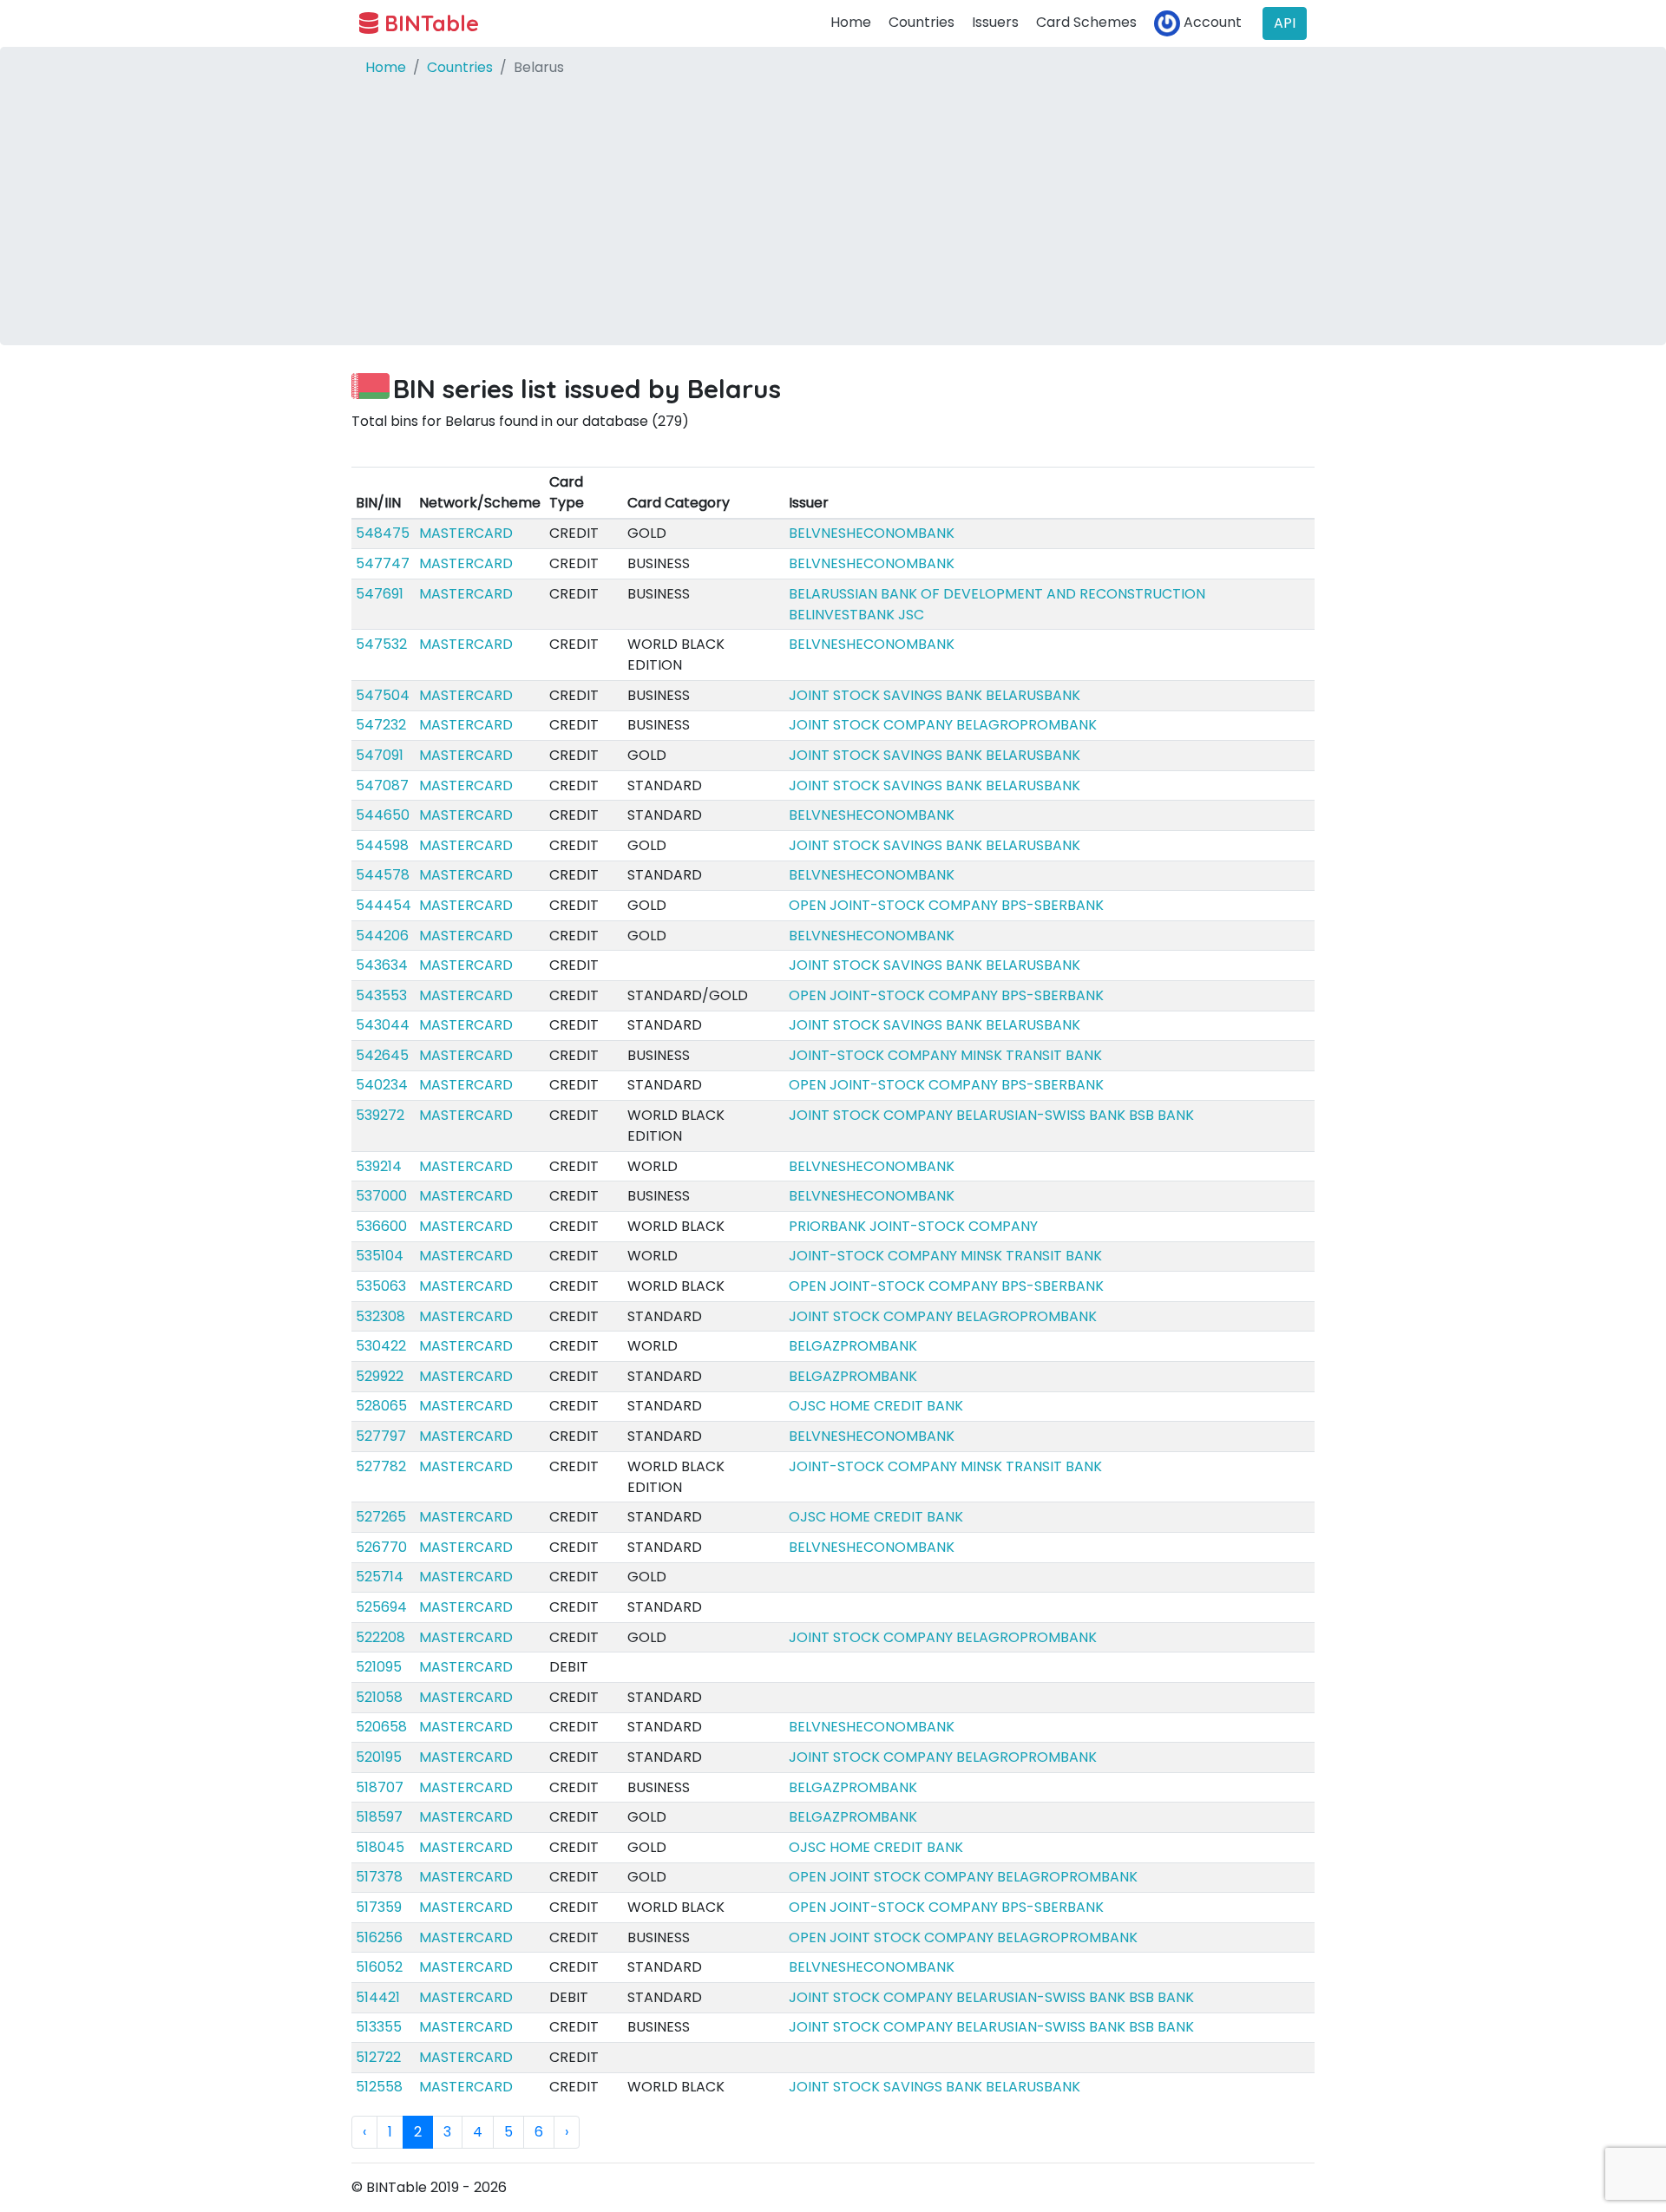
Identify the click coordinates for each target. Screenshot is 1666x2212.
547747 (383, 563)
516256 (379, 1937)
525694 (381, 1607)
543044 (383, 1025)
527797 (381, 1436)
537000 (381, 1196)
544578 (383, 875)
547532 (381, 644)
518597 (379, 1817)
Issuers (995, 22)
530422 (381, 1346)
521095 (379, 1667)
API (1285, 23)
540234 (382, 1085)
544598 (382, 845)
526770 (381, 1547)
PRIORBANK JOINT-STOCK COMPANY (913, 1226)
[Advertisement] (833, 224)
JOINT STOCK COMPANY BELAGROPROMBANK (943, 725)
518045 (380, 1847)
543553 (381, 995)
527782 (381, 1466)
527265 (381, 1517)
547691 (380, 594)
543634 (382, 965)
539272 (380, 1115)
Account (1211, 22)
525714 (380, 1577)
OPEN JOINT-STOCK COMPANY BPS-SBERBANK (946, 905)
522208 (380, 1637)
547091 (380, 755)
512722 (378, 2057)
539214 (379, 1166)
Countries (922, 22)
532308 (380, 1316)
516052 (379, 1967)
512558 (379, 2087)
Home (851, 22)
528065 (381, 1406)
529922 (380, 1376)
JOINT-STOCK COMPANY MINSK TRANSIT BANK (945, 1055)
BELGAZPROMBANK (853, 1346)
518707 (380, 1787)
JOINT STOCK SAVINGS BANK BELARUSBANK (935, 695)
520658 (381, 1727)
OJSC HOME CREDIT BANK (876, 1406)
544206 (382, 936)
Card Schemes (1086, 22)
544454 (384, 905)
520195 (379, 1757)
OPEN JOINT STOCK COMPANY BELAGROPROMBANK (963, 1877)
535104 (380, 1256)
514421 (378, 1997)
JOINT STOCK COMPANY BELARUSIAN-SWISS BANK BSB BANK (991, 1115)
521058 (379, 1697)
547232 (381, 725)
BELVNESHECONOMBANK (872, 533)
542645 (382, 1055)
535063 (381, 1286)
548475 (383, 533)
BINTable (429, 23)
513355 (379, 2027)
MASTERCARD (466, 533)
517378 (379, 1877)
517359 (379, 1907)
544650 (383, 815)
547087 (382, 785)
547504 (383, 695)
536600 (381, 1226)
